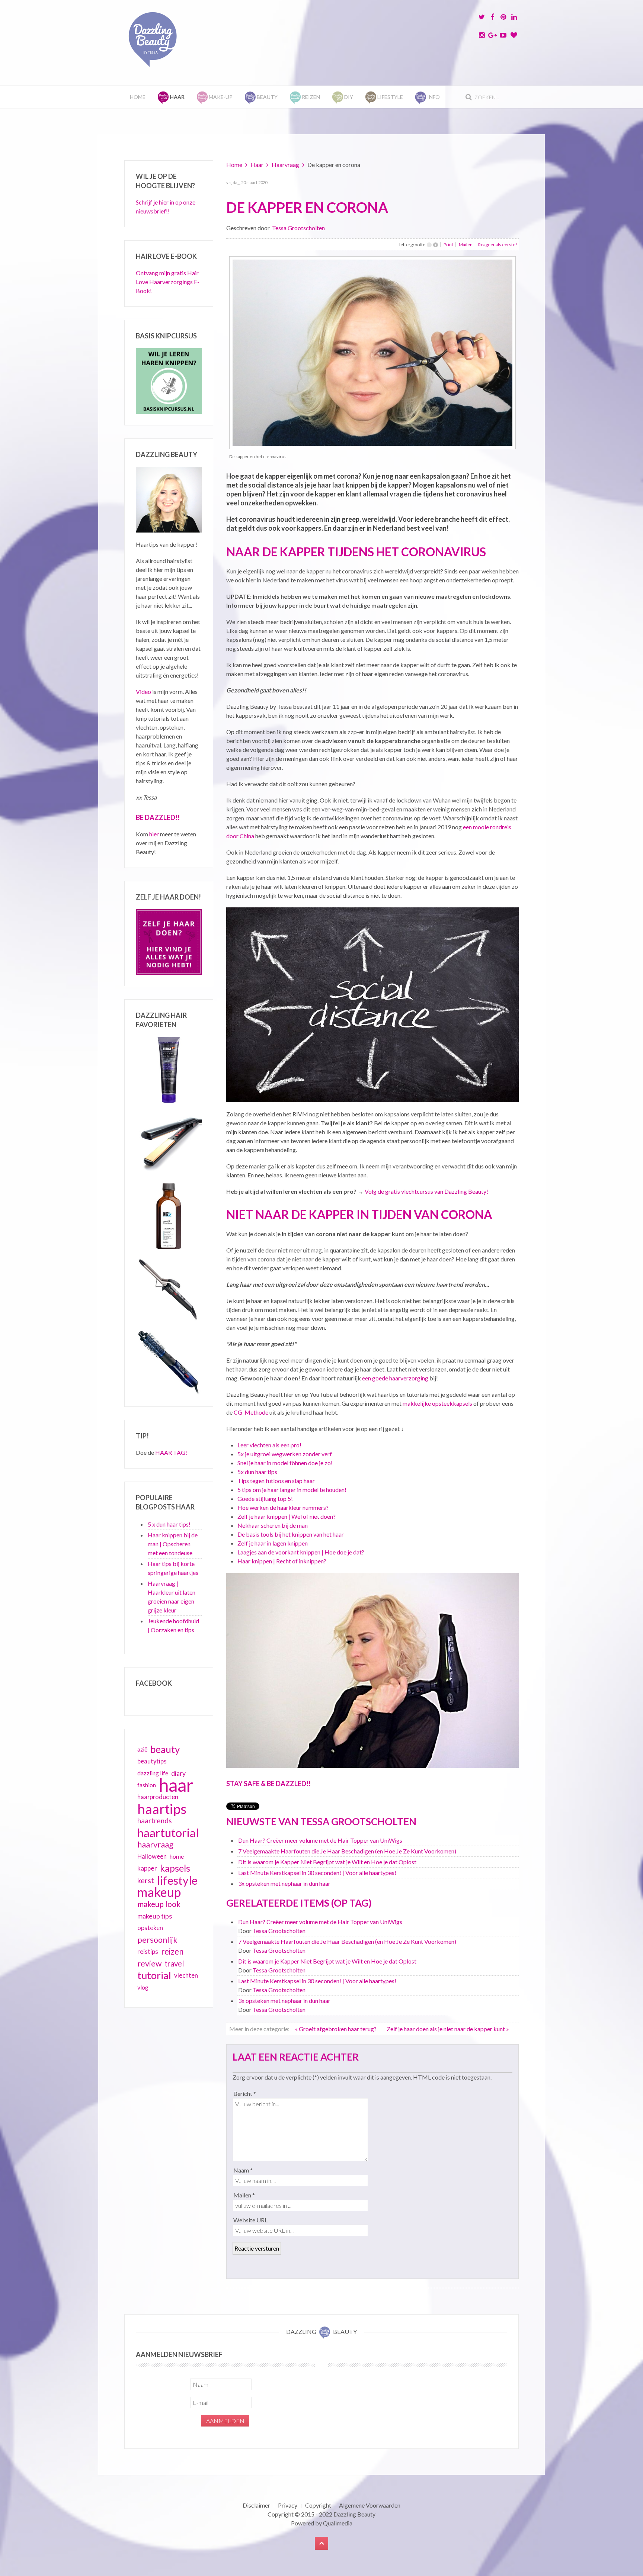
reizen (172, 1951)
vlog (143, 1987)
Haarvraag (285, 165)
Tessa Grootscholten (298, 228)
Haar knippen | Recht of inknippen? (282, 1561)
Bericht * (245, 2093)
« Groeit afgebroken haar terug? (336, 2029)
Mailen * (244, 2195)
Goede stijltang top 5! (265, 1498)
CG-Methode (251, 1412)
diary (178, 1773)
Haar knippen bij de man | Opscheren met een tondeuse (173, 1544)
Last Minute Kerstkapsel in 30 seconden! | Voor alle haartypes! (317, 1873)
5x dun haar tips (257, 1472)
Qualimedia (338, 2523)
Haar (257, 165)
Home (138, 97)
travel (174, 1964)
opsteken (150, 1928)
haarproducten (158, 1797)
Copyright (318, 2505)
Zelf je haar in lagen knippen (273, 1543)
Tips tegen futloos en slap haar (276, 1481)
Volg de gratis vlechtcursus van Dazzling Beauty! (426, 1191)
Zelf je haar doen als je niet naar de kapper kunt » (448, 2029)
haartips (162, 1809)
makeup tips (155, 1916)
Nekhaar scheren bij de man (273, 1525)
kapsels (175, 1868)
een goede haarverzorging (395, 1378)
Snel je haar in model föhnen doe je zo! (285, 1463)
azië (142, 1749)
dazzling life (153, 1773)
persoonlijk (157, 1940)
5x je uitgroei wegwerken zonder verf (285, 1454)
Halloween (152, 1856)
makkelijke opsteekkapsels (437, 1403)
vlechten (186, 1975)
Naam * (243, 2170)
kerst (146, 1880)
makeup (159, 1892)
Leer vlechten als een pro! (269, 1445)
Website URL (250, 2220)
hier (154, 834)
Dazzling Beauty (354, 2514)
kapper (147, 1868)
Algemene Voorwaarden (370, 2505)
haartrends (155, 1821)
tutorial (154, 1975)
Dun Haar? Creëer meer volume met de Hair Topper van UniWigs (320, 1840)
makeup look (159, 1904)
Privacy (288, 2505)
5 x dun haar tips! (169, 1524)
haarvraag (155, 1844)
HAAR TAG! (171, 1452)
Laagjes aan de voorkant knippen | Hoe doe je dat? (301, 1552)
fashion (147, 1785)
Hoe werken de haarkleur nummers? (283, 1507)
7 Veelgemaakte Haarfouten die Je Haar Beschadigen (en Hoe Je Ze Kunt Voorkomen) (347, 1851)
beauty (165, 1749)
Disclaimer (256, 2505)
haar (176, 1785)
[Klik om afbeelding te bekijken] (372, 352)
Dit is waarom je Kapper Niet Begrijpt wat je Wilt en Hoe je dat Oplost (327, 1862)
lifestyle (177, 1880)
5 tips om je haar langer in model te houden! (292, 1490)
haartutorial (168, 1833)
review (149, 1964)
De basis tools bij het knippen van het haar (291, 1534)
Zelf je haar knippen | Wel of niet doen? (287, 1516)
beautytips (152, 1761)
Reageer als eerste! (498, 245)
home (177, 1856)
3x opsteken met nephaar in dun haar (284, 1883)
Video (143, 692)
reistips (148, 1951)
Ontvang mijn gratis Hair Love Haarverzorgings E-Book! (168, 282)
